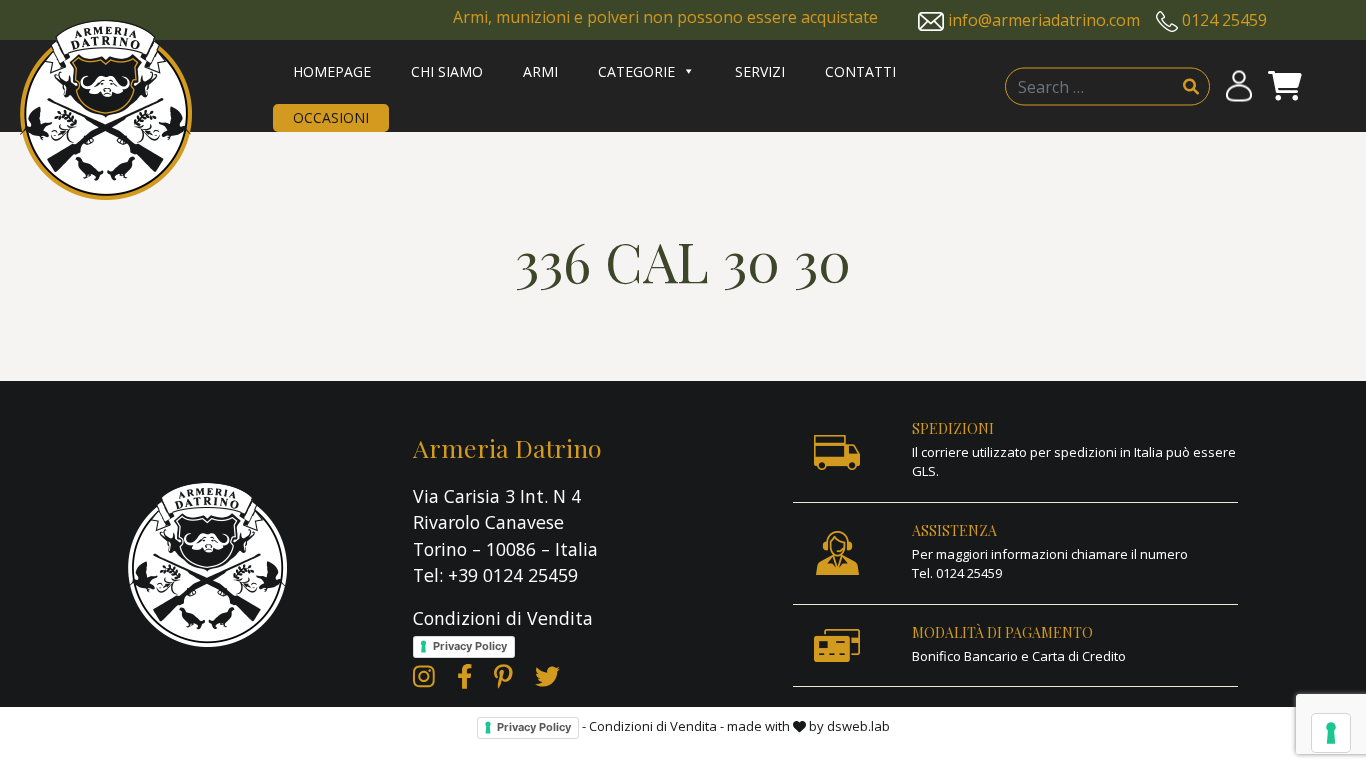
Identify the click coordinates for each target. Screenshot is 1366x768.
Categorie (636, 71)
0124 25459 (1224, 20)
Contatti (860, 71)
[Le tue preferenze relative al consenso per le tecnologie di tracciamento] (1331, 733)
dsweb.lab (858, 726)
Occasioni (331, 117)
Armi (540, 71)
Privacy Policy (470, 646)
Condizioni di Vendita (503, 618)
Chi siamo (447, 71)
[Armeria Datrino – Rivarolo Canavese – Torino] (106, 110)
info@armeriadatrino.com (1044, 20)
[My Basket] (1285, 86)
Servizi (760, 71)
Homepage (332, 71)
